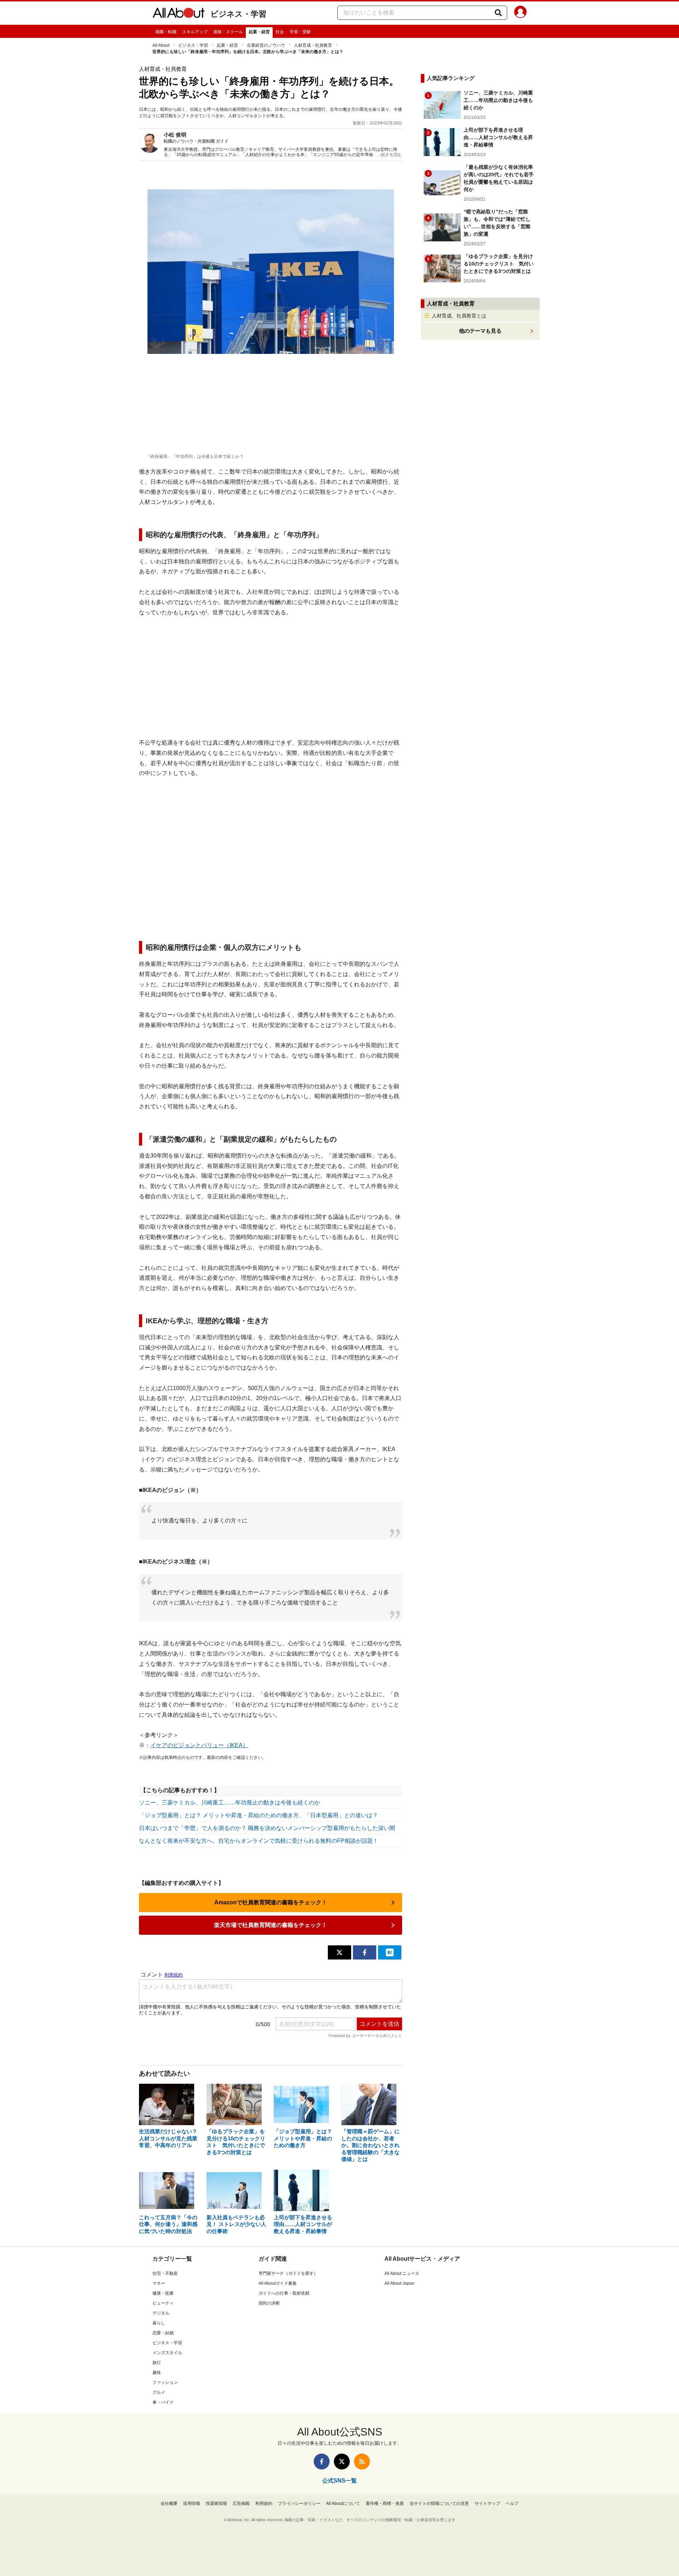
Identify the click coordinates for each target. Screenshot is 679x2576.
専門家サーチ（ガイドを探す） (288, 2273)
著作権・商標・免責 (385, 2503)
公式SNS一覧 (339, 2481)
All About (161, 45)
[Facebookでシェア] (365, 1952)
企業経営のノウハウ (266, 45)
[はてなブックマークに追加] (390, 1952)
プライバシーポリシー (299, 2503)
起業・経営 (259, 32)
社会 (280, 32)
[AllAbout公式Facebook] (322, 2462)
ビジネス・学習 (238, 14)
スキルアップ (195, 32)
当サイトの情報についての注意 (439, 2503)
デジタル (161, 2313)
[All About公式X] (342, 2462)
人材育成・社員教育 (313, 45)
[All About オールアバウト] (179, 14)
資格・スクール (228, 32)
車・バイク (163, 2402)
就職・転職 (166, 32)
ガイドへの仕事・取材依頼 (284, 2293)
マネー (159, 2283)
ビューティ (163, 2303)
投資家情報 (216, 2503)
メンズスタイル (167, 2353)
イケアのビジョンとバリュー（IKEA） (199, 1745)
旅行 (157, 2363)
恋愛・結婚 (163, 2333)
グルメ (159, 2392)
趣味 (157, 2373)
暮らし (159, 2323)
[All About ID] (520, 13)
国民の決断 (269, 2303)
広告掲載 (241, 2503)
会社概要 (169, 2503)
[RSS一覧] (362, 2462)
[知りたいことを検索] (498, 13)
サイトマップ (487, 2503)
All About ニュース (402, 2273)
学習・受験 (300, 32)
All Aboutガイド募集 (278, 2283)
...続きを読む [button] (390, 155)
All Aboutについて (343, 2503)
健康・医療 (163, 2293)
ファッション (165, 2382)
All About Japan (399, 2283)
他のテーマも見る (480, 331)
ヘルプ (512, 2503)
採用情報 (192, 2503)
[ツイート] (339, 1952)
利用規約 (264, 2503)
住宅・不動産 (165, 2273)
